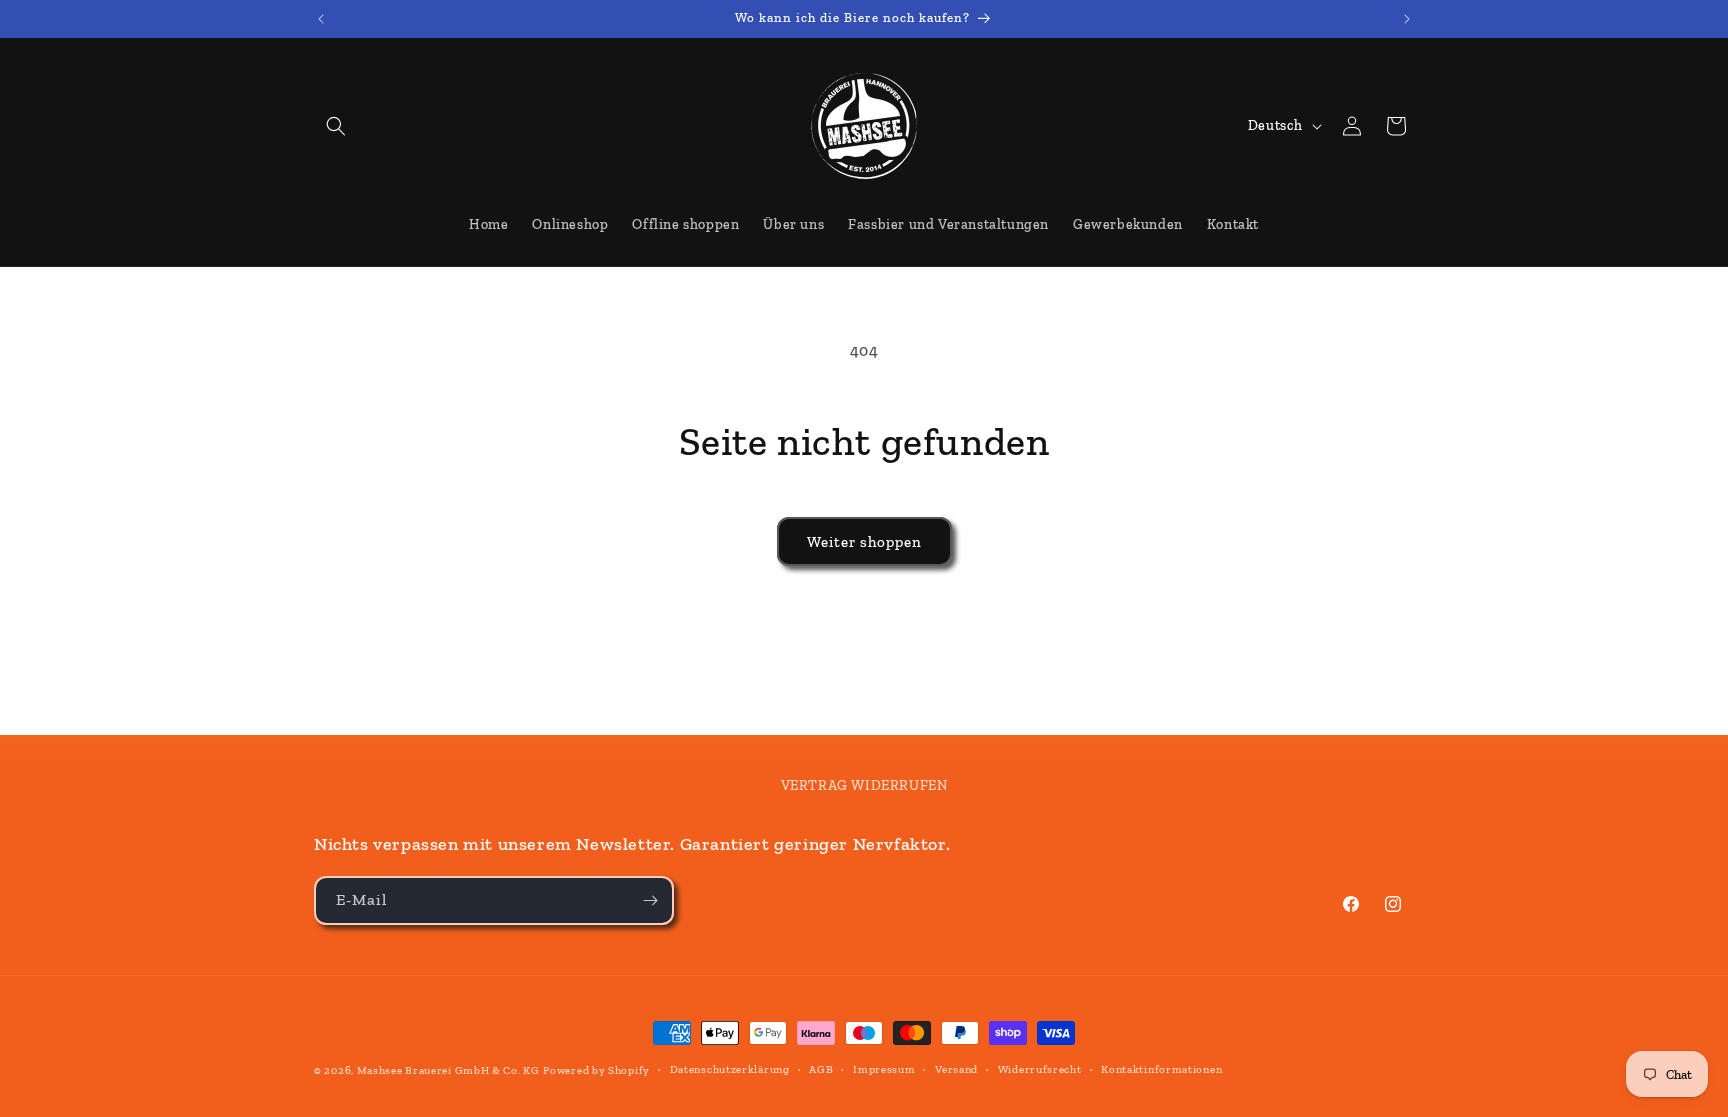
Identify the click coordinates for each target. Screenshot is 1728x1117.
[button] (336, 126)
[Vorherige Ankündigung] (321, 19)
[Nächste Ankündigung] (1407, 19)
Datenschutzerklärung (730, 1069)
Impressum (884, 1069)
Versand (956, 1069)
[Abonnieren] (650, 900)
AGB (821, 1069)
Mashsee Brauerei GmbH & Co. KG (448, 1070)
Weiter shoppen (864, 542)
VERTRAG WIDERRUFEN (864, 785)
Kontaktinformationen (1161, 1069)
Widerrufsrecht (1040, 1069)
